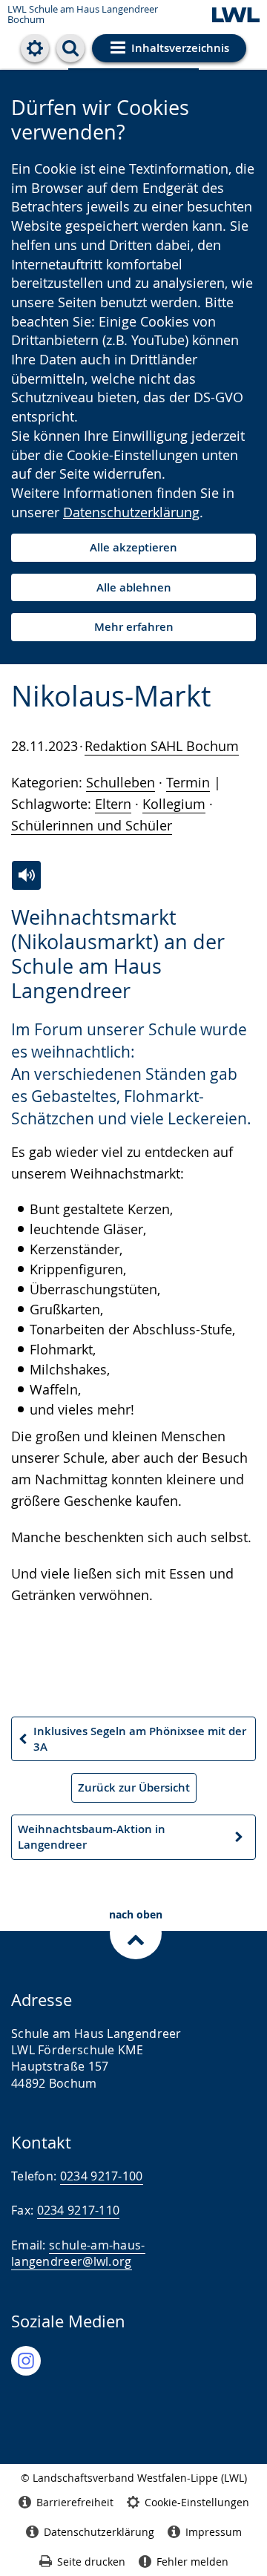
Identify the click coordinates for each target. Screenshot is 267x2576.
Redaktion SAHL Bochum (162, 746)
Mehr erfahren (134, 627)
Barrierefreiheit (75, 2502)
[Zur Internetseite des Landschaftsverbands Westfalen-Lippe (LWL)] (236, 16)
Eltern (113, 804)
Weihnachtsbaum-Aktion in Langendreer (91, 1841)
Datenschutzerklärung (131, 512)
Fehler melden (192, 2562)
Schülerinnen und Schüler (92, 825)
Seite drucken (91, 2562)
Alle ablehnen (134, 587)
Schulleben (121, 782)
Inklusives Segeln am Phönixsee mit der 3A (132, 1743)
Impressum (214, 2532)
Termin (188, 782)
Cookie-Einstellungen (197, 2502)
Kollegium (174, 804)
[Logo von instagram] (26, 2361)
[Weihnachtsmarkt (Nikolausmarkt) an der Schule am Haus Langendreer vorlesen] (26, 875)
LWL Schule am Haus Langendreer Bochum (83, 14)
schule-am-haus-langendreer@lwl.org (78, 2253)
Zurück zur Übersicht (134, 1787)
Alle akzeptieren (133, 547)
